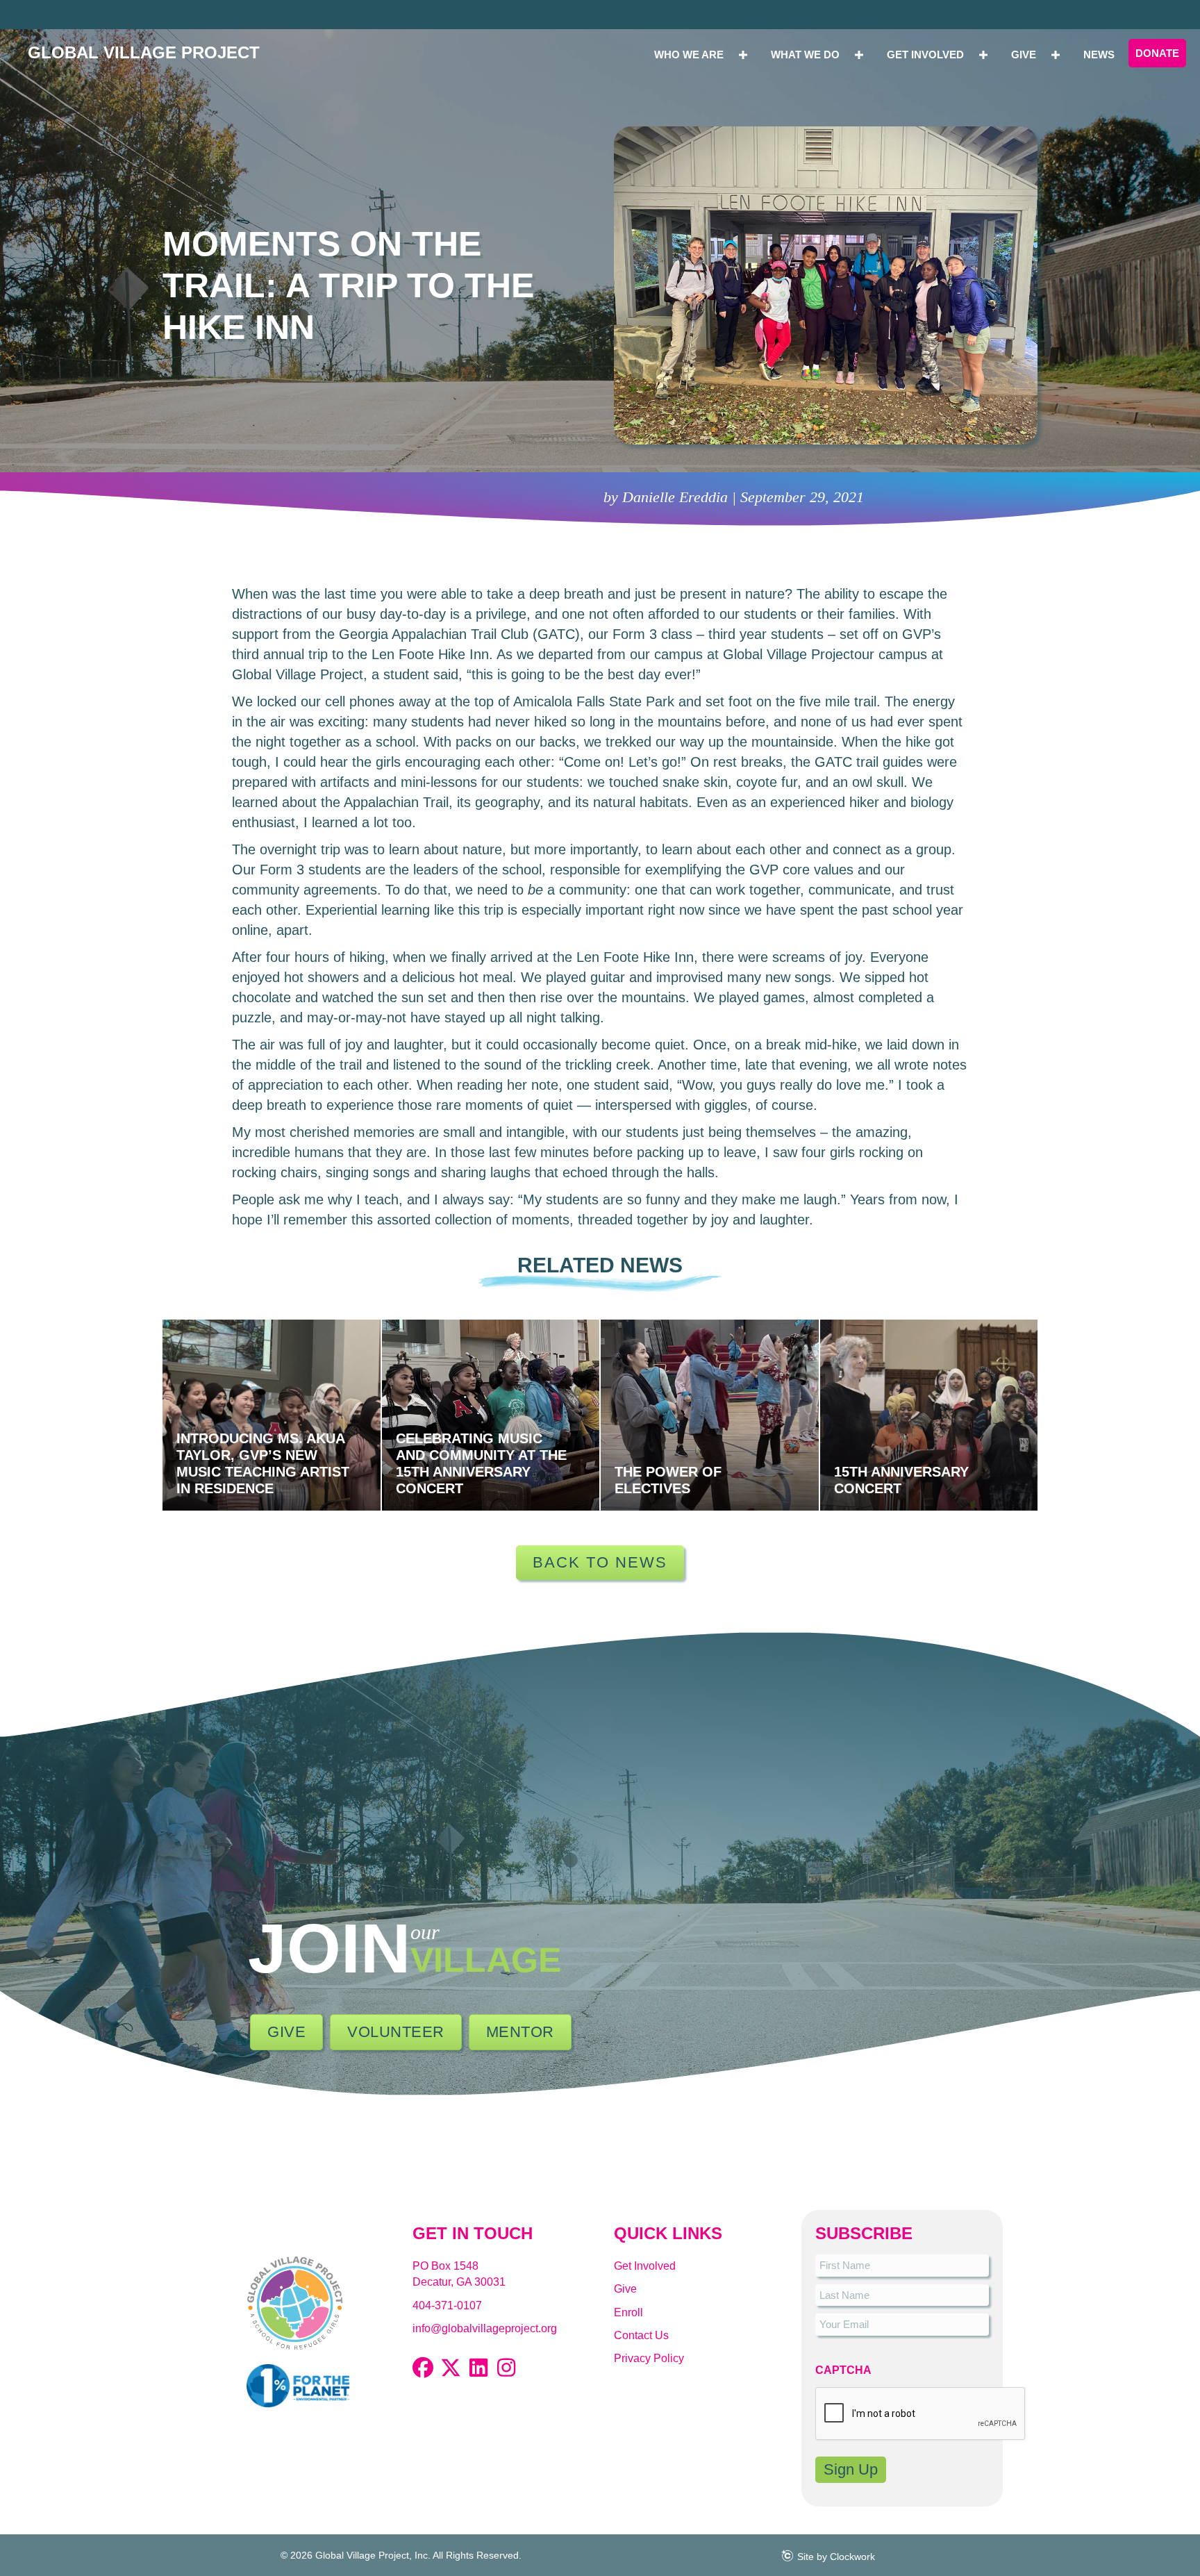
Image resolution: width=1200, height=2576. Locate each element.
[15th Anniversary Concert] (929, 1415)
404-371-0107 (447, 2305)
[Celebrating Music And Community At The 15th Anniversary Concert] (491, 1415)
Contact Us (641, 2335)
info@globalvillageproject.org (485, 2328)
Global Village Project (144, 52)
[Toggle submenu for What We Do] (859, 55)
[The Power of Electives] (710, 1415)
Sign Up (851, 2469)
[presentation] (921, 2414)
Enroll (628, 2312)
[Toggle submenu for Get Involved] (983, 55)
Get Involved (645, 2266)
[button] (423, 2368)
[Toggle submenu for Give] (1056, 55)
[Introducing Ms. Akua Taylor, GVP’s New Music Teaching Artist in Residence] (272, 1415)
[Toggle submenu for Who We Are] (743, 55)
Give (625, 2289)
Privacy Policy (649, 2358)
